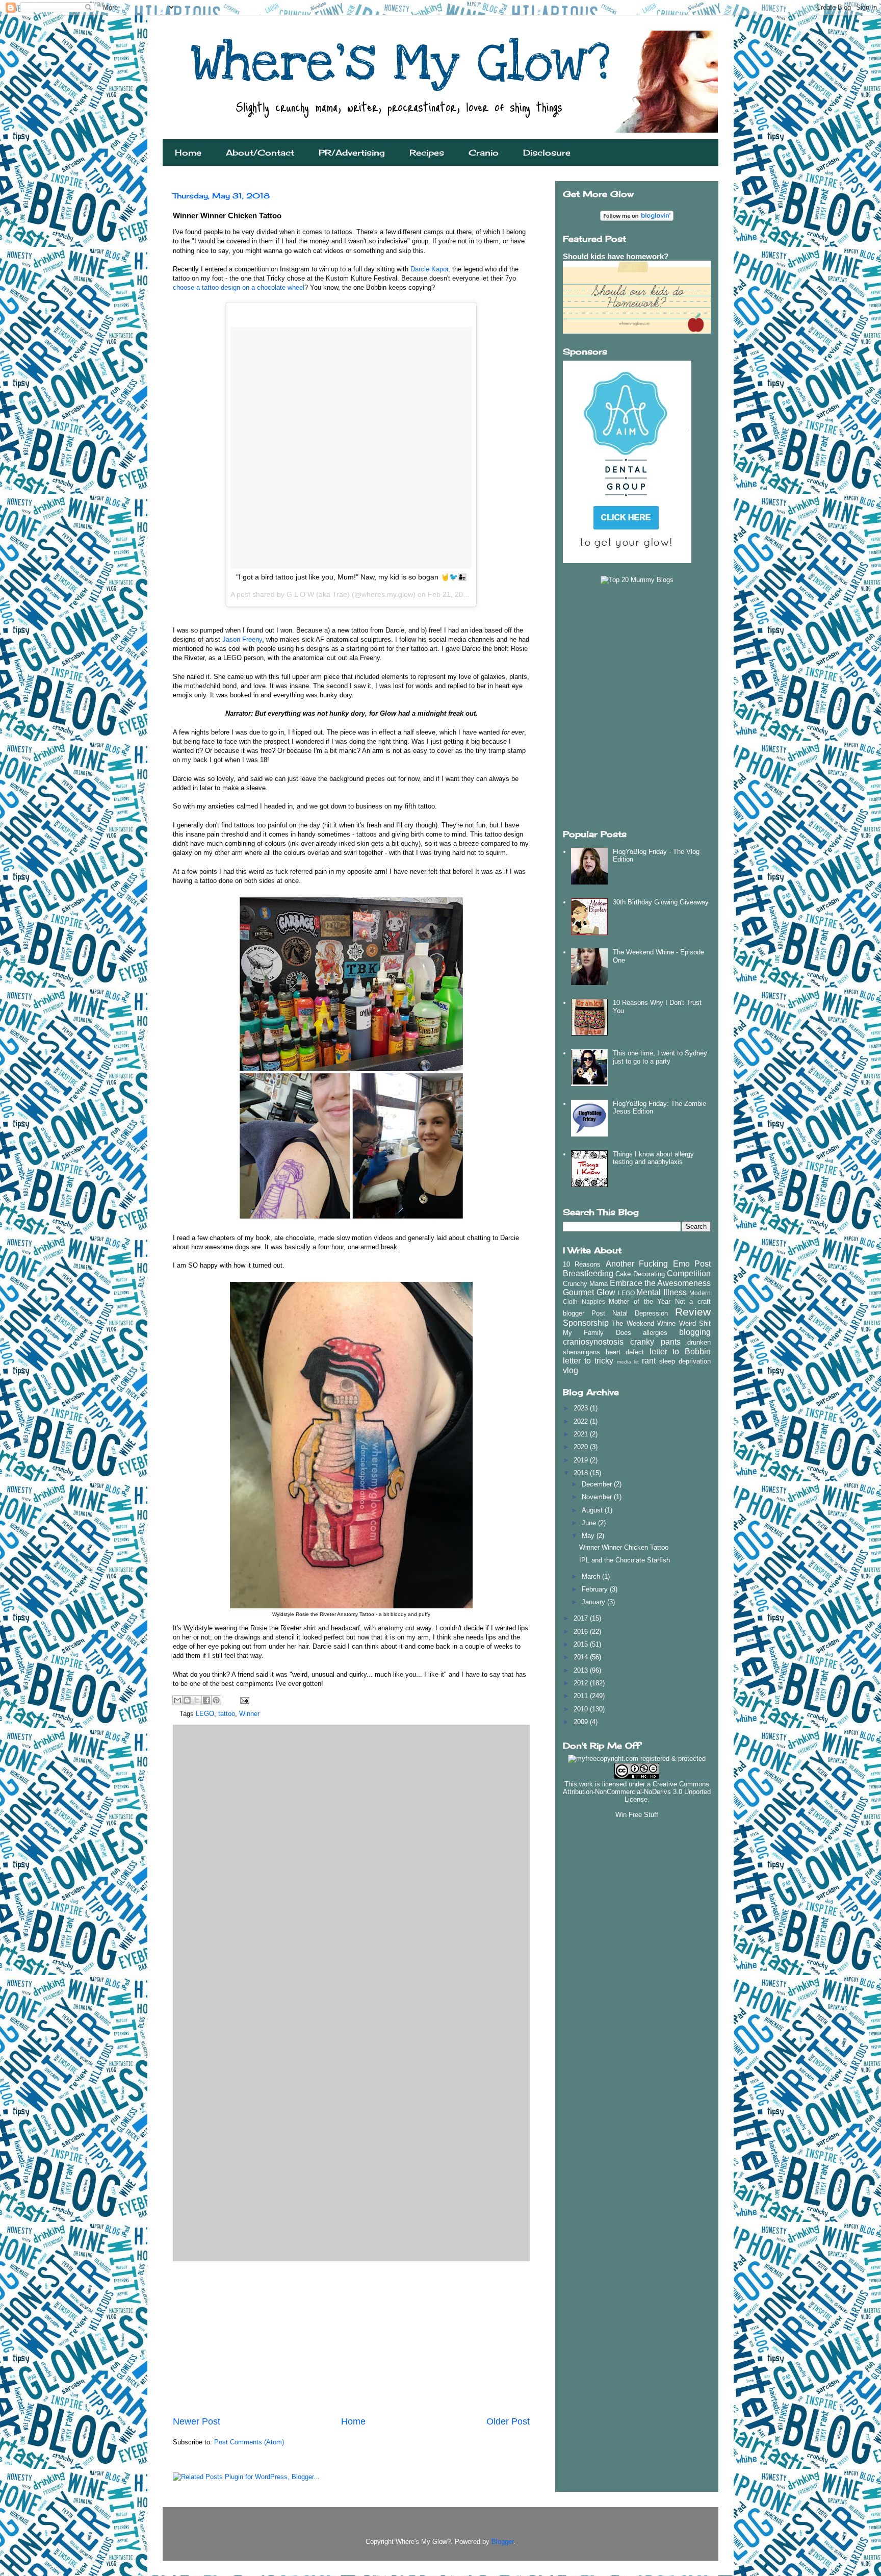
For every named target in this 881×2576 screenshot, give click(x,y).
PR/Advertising (352, 153)
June (590, 1523)
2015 (582, 1644)
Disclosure (547, 153)
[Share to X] (197, 1700)
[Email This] (177, 1700)
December (598, 1484)
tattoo (227, 1714)
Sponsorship (586, 1323)
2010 (582, 1709)
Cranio (484, 153)
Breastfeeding (588, 1273)
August (593, 1510)
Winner (249, 1714)
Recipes (427, 153)
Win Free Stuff (637, 1815)
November (598, 1497)
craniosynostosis (593, 1342)
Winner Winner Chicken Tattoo (624, 1547)
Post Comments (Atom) (249, 2442)
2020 (582, 1447)
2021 (582, 1434)
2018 (582, 1473)
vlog (571, 1370)
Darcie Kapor (429, 269)
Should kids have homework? (616, 256)
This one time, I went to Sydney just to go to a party (660, 1057)
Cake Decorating (640, 1274)
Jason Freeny (242, 639)
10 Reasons (582, 1264)
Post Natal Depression (630, 1313)
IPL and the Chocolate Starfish (625, 1560)
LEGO (205, 1714)
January (594, 1602)
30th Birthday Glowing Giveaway (661, 902)
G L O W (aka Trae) (318, 594)
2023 (582, 1408)
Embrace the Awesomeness (660, 1283)
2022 (582, 1421)
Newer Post (197, 2421)
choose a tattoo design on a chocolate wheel (239, 287)
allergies (655, 1333)
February (596, 1589)
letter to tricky (588, 1361)
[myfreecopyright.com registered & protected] (637, 1759)
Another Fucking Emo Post (658, 1264)
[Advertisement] (351, 2338)
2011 (582, 1696)
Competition (689, 1273)
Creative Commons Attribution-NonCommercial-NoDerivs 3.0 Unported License (637, 1792)
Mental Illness (662, 1292)
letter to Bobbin (680, 1352)
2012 (582, 1683)
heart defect (625, 1352)
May (589, 1536)
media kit (628, 1362)
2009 (582, 1722)
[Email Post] (243, 1700)
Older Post (508, 2421)
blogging (695, 1332)
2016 (582, 1632)
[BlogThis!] (187, 1700)
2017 (582, 1618)
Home (188, 153)
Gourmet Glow (589, 1292)
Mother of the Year (640, 1302)
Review (693, 1312)
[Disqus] (351, 1860)
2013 (582, 1670)
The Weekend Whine (644, 1323)
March (592, 1576)
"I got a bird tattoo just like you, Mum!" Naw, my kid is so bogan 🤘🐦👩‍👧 (351, 577)
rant (649, 1361)
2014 (582, 1657)
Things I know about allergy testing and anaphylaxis (653, 1158)
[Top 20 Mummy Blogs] (637, 580)
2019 (582, 1460)
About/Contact (260, 153)
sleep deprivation (685, 1361)
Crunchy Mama (585, 1284)
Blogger (502, 2542)
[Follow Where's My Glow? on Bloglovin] (637, 219)
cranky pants (655, 1342)
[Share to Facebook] (206, 1700)
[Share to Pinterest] (216, 1700)
